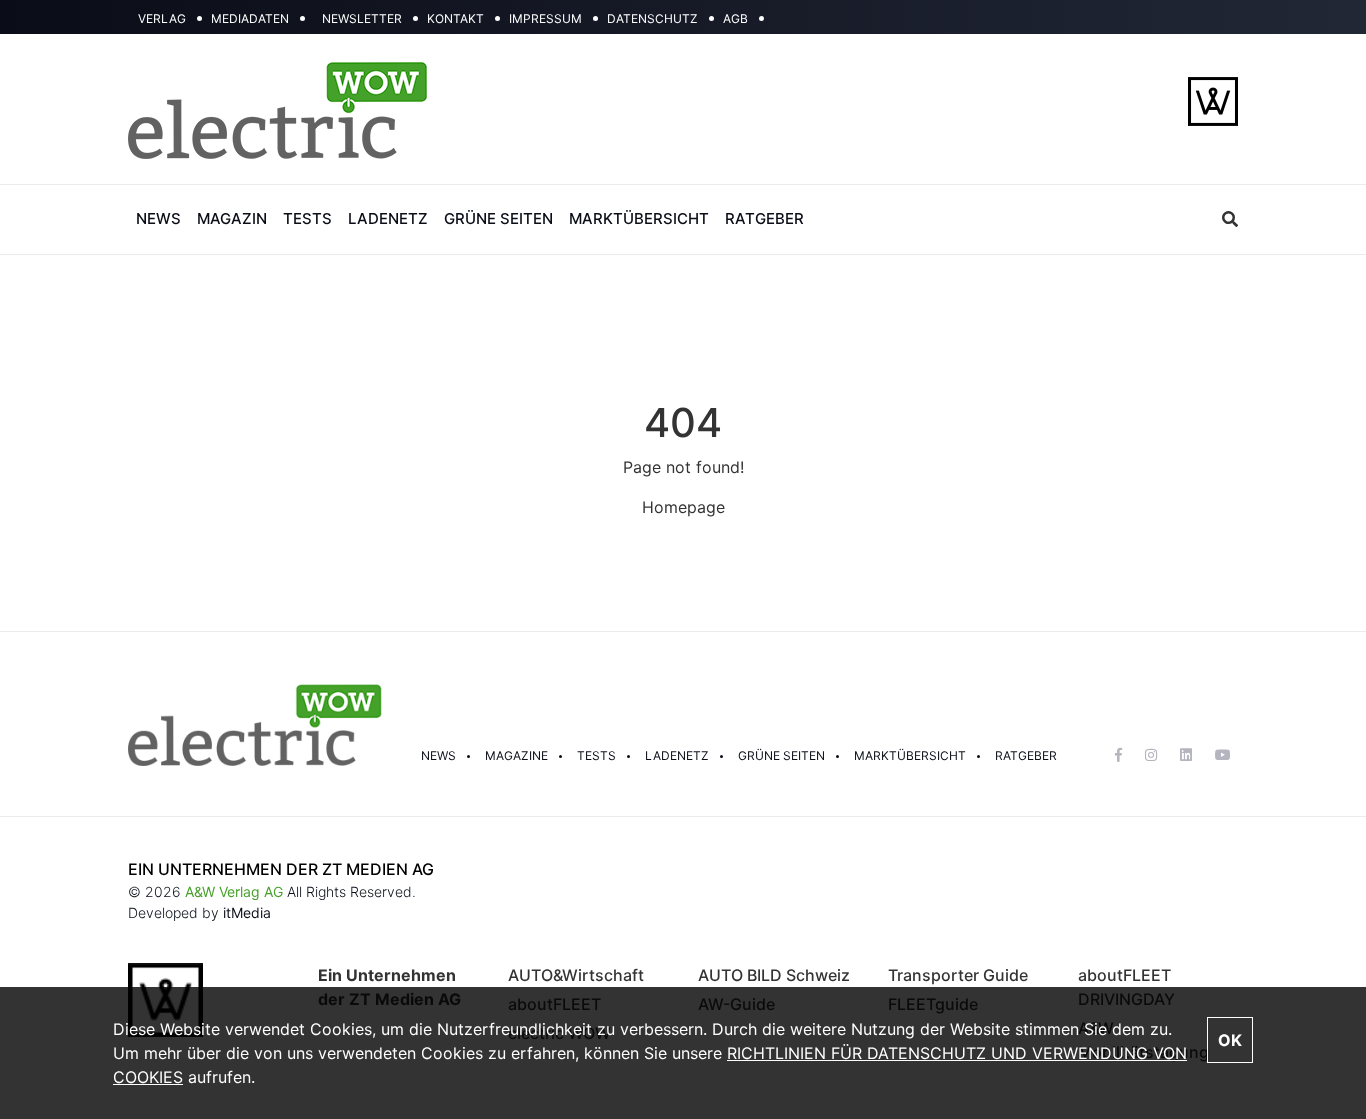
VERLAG (162, 18)
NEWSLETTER (362, 18)
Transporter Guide (958, 975)
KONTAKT (455, 18)
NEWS (158, 218)
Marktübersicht (910, 755)
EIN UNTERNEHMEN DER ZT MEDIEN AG (281, 869)
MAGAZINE (516, 755)
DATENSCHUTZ (652, 18)
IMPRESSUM (545, 18)
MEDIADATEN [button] (250, 18)
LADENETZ (388, 218)
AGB (735, 18)
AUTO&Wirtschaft (576, 975)
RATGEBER (764, 218)
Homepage (683, 507)
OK (1230, 1040)
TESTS (307, 218)
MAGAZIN (232, 218)
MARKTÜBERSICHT (639, 218)
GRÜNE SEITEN (498, 218)
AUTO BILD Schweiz (774, 975)
